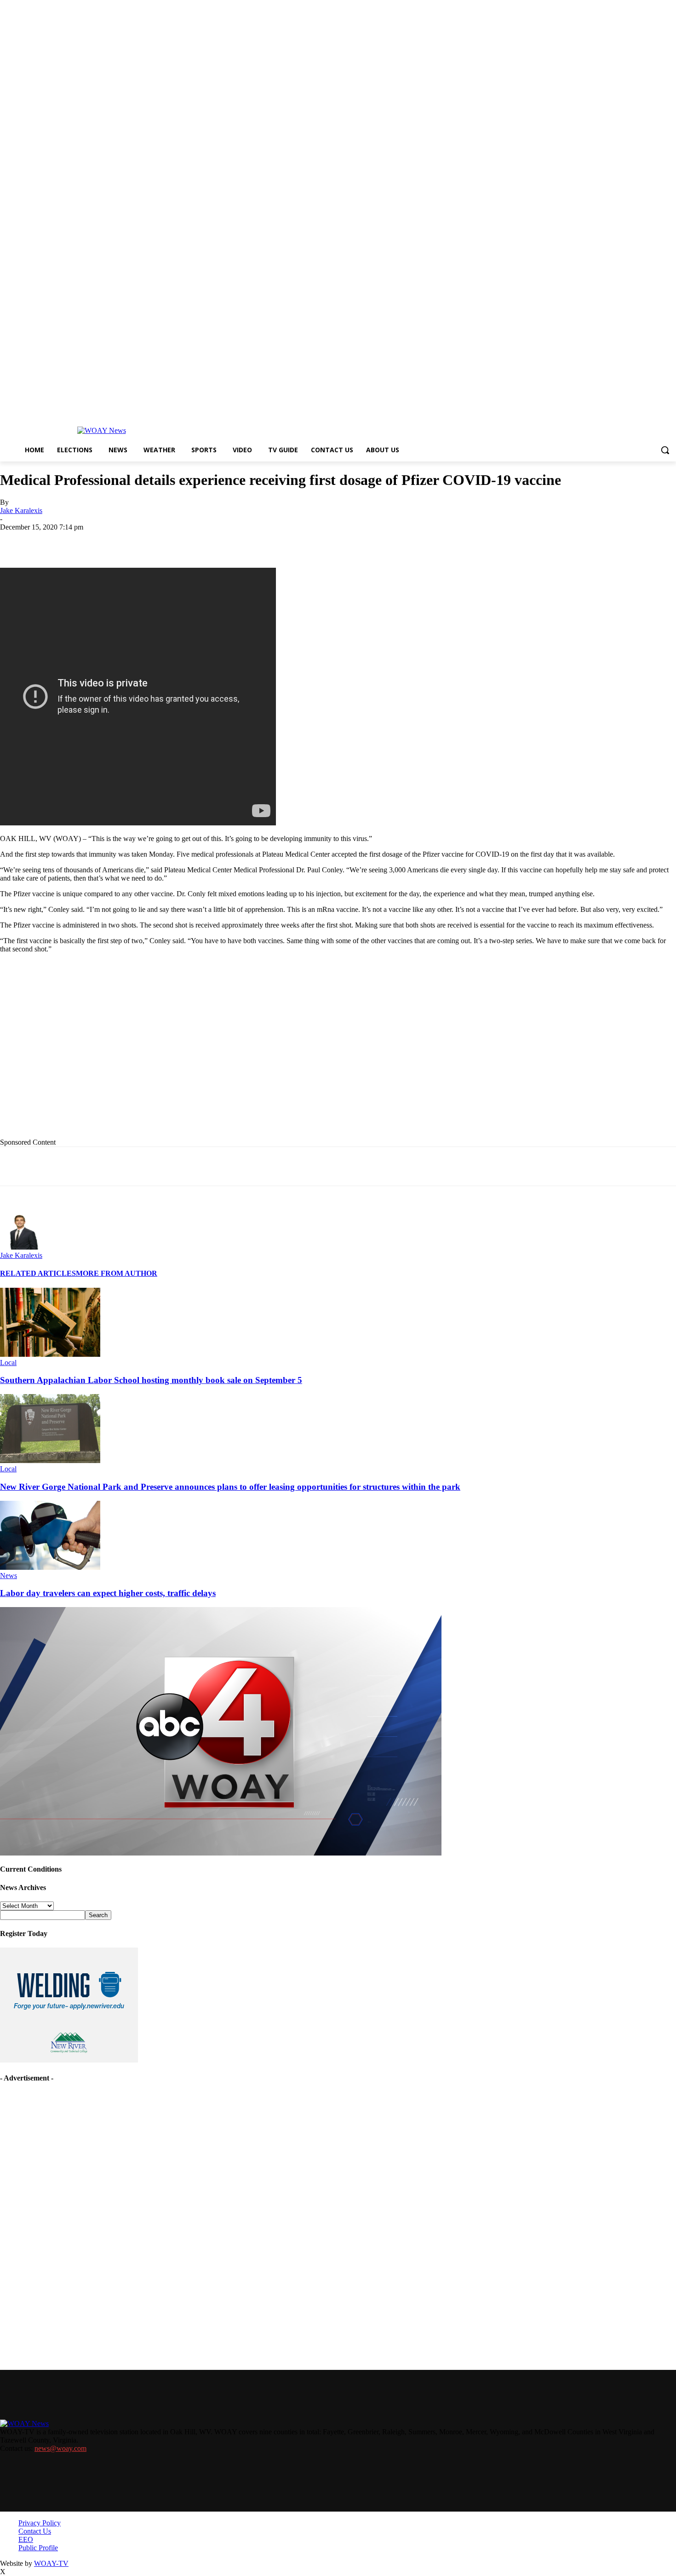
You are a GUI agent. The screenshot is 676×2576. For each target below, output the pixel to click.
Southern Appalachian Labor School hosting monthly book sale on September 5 (151, 1380)
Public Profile (38, 2548)
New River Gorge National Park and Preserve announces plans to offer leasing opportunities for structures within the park (230, 1487)
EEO (26, 2539)
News (9, 1576)
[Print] (150, 541)
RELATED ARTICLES (38, 1273)
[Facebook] (84, 541)
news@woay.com (60, 2448)
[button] (665, 450)
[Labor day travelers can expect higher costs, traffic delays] (50, 1567)
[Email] (183, 541)
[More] (316, 541)
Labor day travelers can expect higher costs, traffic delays (108, 1593)
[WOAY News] (101, 431)
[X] (117, 541)
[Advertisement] (189, 1053)
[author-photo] (22, 1247)
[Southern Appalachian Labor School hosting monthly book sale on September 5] (50, 1354)
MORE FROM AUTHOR (117, 1273)
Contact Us (35, 2531)
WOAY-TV (51, 2563)
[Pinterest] (217, 541)
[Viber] (282, 541)
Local (8, 1363)
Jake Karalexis (21, 510)
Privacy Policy (40, 2523)
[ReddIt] (249, 541)
